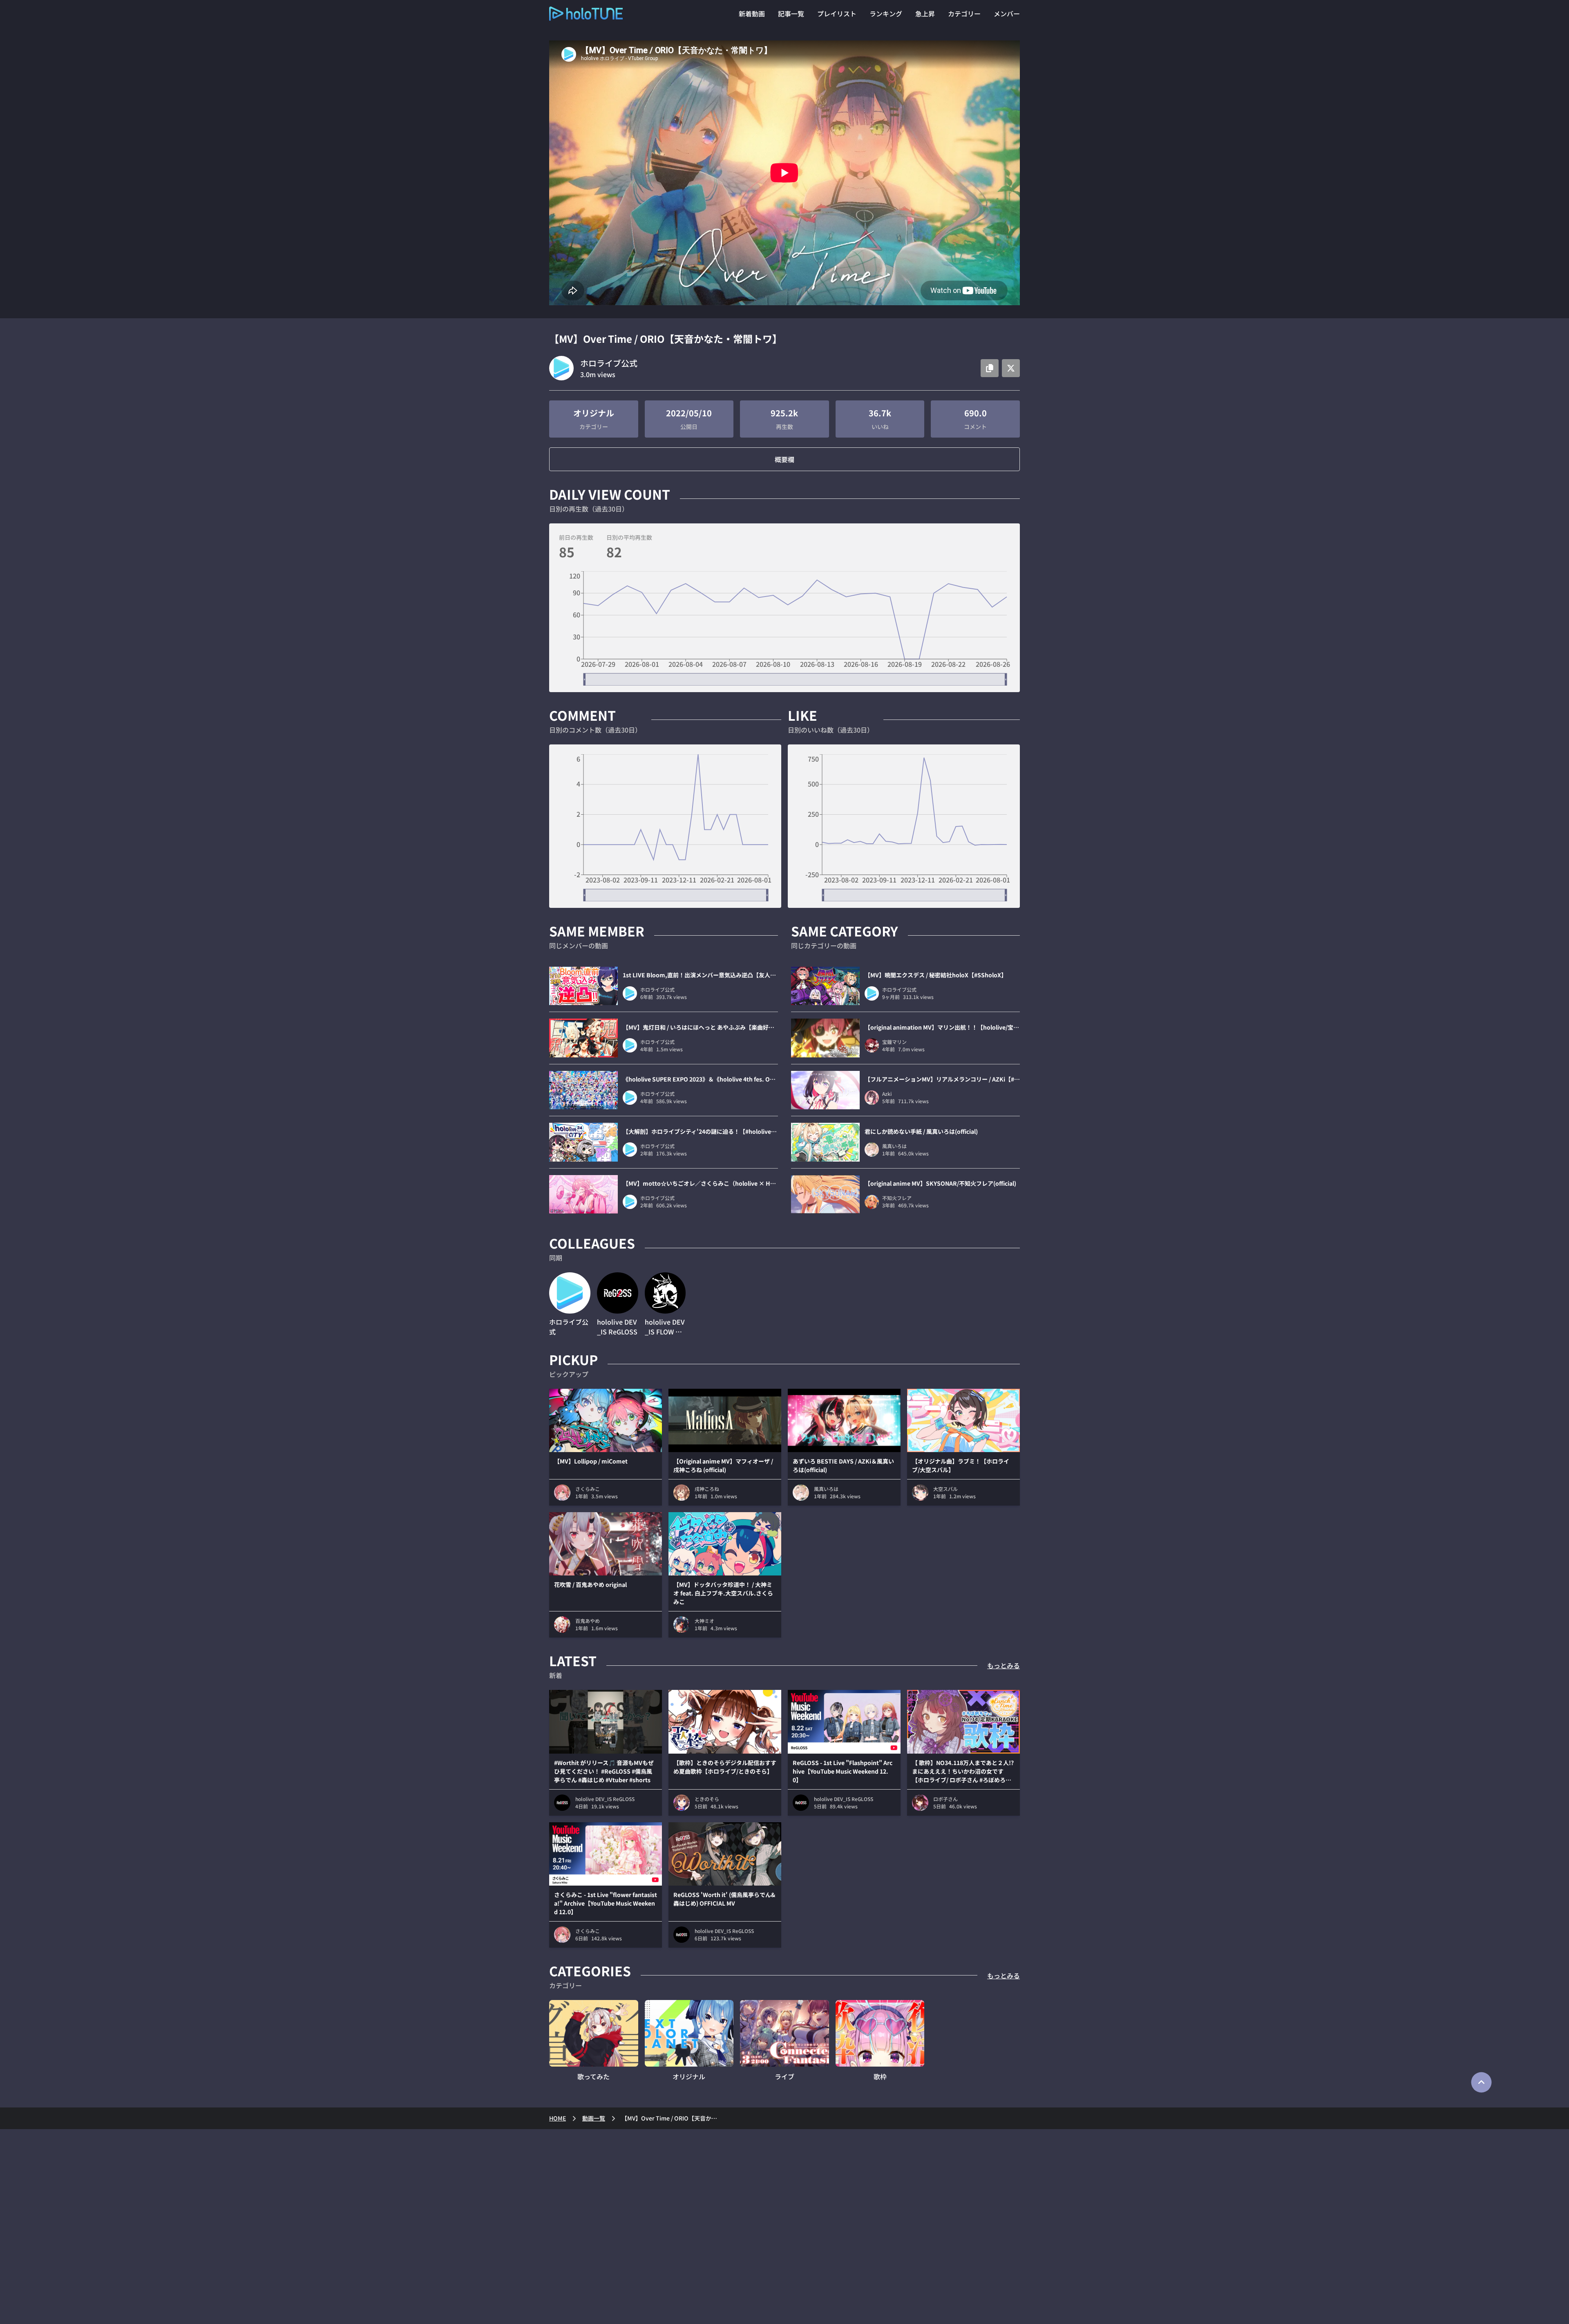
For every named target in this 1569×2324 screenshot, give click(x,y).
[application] (784, 628)
